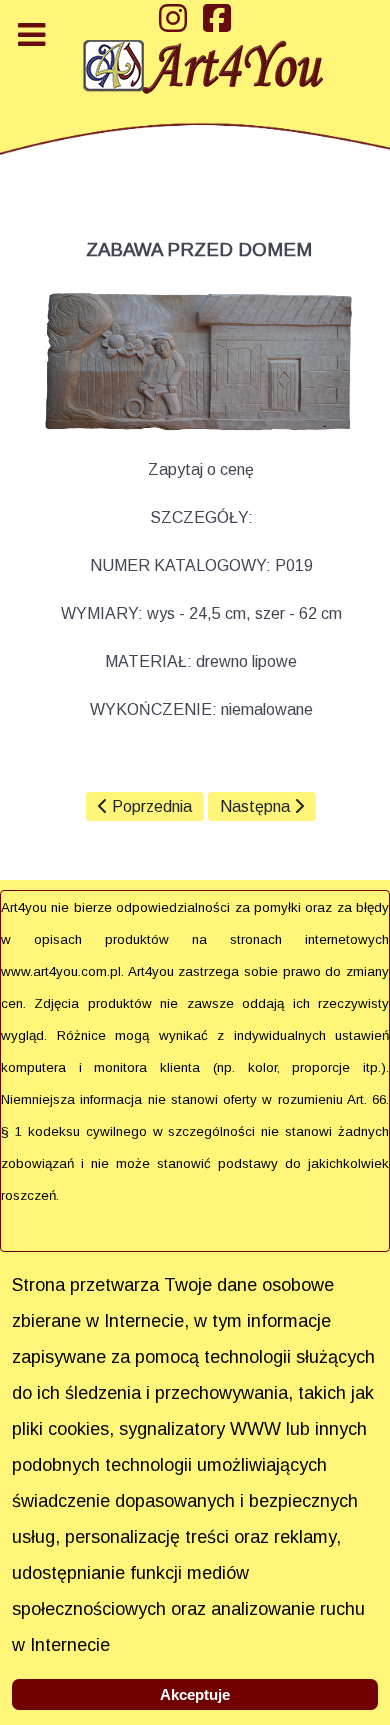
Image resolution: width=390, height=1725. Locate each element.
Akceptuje (195, 1694)
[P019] (201, 361)
